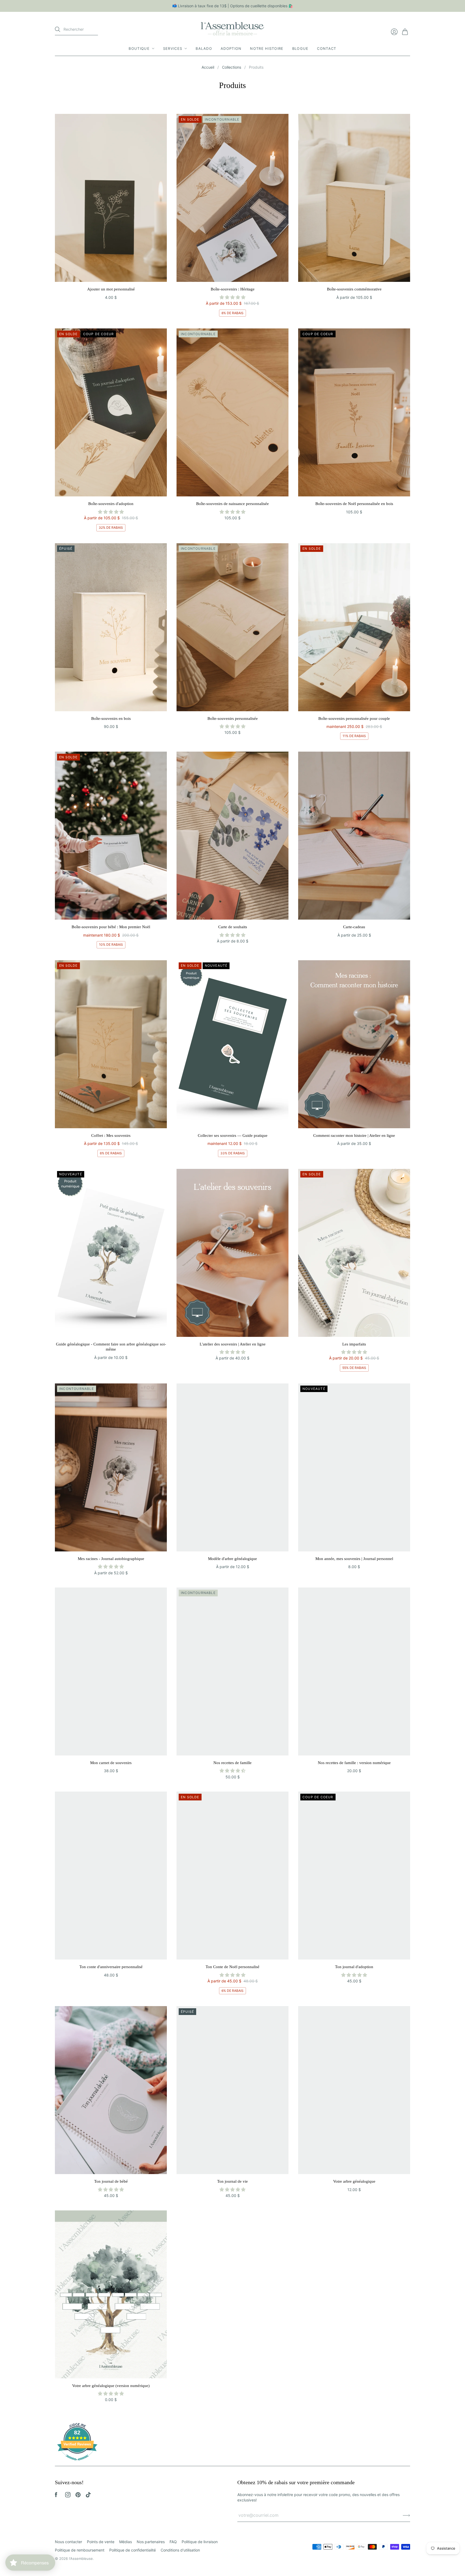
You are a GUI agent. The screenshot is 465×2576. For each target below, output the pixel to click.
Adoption (231, 48)
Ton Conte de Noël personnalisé (232, 1967)
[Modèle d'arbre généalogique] (232, 1467)
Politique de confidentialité (133, 2550)
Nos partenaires (151, 2542)
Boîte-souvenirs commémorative (354, 289)
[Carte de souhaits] (232, 836)
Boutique (139, 48)
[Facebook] (56, 2496)
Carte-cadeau (354, 927)
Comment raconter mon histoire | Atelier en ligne (354, 1135)
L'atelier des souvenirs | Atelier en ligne (233, 1344)
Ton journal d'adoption (354, 1967)
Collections (232, 67)
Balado (204, 48)
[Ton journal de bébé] (111, 2090)
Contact (327, 48)
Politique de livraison (200, 2542)
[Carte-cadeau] (354, 836)
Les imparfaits (354, 1344)
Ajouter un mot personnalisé (111, 289)
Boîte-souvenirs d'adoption (111, 504)
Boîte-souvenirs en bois (111, 719)
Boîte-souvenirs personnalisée (233, 719)
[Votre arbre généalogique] (354, 2090)
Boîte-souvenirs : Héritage (233, 289)
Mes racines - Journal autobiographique (111, 1559)
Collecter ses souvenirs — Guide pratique (233, 1135)
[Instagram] (68, 2496)
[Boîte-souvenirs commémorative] (354, 198)
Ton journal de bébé (111, 2181)
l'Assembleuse (81, 2559)
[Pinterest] (78, 2496)
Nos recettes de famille (232, 1763)
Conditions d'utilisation (180, 2550)
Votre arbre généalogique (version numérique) (111, 2386)
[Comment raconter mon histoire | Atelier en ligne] (354, 1044)
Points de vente (101, 2542)
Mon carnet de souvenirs (111, 1763)
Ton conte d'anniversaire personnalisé (111, 1967)
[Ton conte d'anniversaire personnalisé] (111, 1876)
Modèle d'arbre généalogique (232, 1559)
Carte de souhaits (233, 927)
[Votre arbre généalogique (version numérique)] (111, 2294)
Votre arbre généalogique (354, 2181)
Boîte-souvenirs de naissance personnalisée (232, 504)
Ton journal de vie (232, 2181)
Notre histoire (267, 48)
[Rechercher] (58, 29)
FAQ (173, 2542)
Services (173, 48)
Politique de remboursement (80, 2550)
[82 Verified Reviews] (77, 2463)
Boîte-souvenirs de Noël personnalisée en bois (354, 504)
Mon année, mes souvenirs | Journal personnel (354, 1559)
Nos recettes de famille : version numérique (354, 1763)
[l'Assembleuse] (232, 28)
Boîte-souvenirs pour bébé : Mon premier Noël (111, 927)
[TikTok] (88, 2496)
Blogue (300, 48)
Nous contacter (68, 2542)
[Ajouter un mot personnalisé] (111, 198)
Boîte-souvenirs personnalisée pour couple (354, 719)
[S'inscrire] (406, 2515)
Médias (126, 2542)
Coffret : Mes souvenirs (111, 1135)
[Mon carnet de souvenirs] (111, 1671)
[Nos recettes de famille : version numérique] (354, 1671)
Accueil (208, 67)
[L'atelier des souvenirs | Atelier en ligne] (232, 1253)
